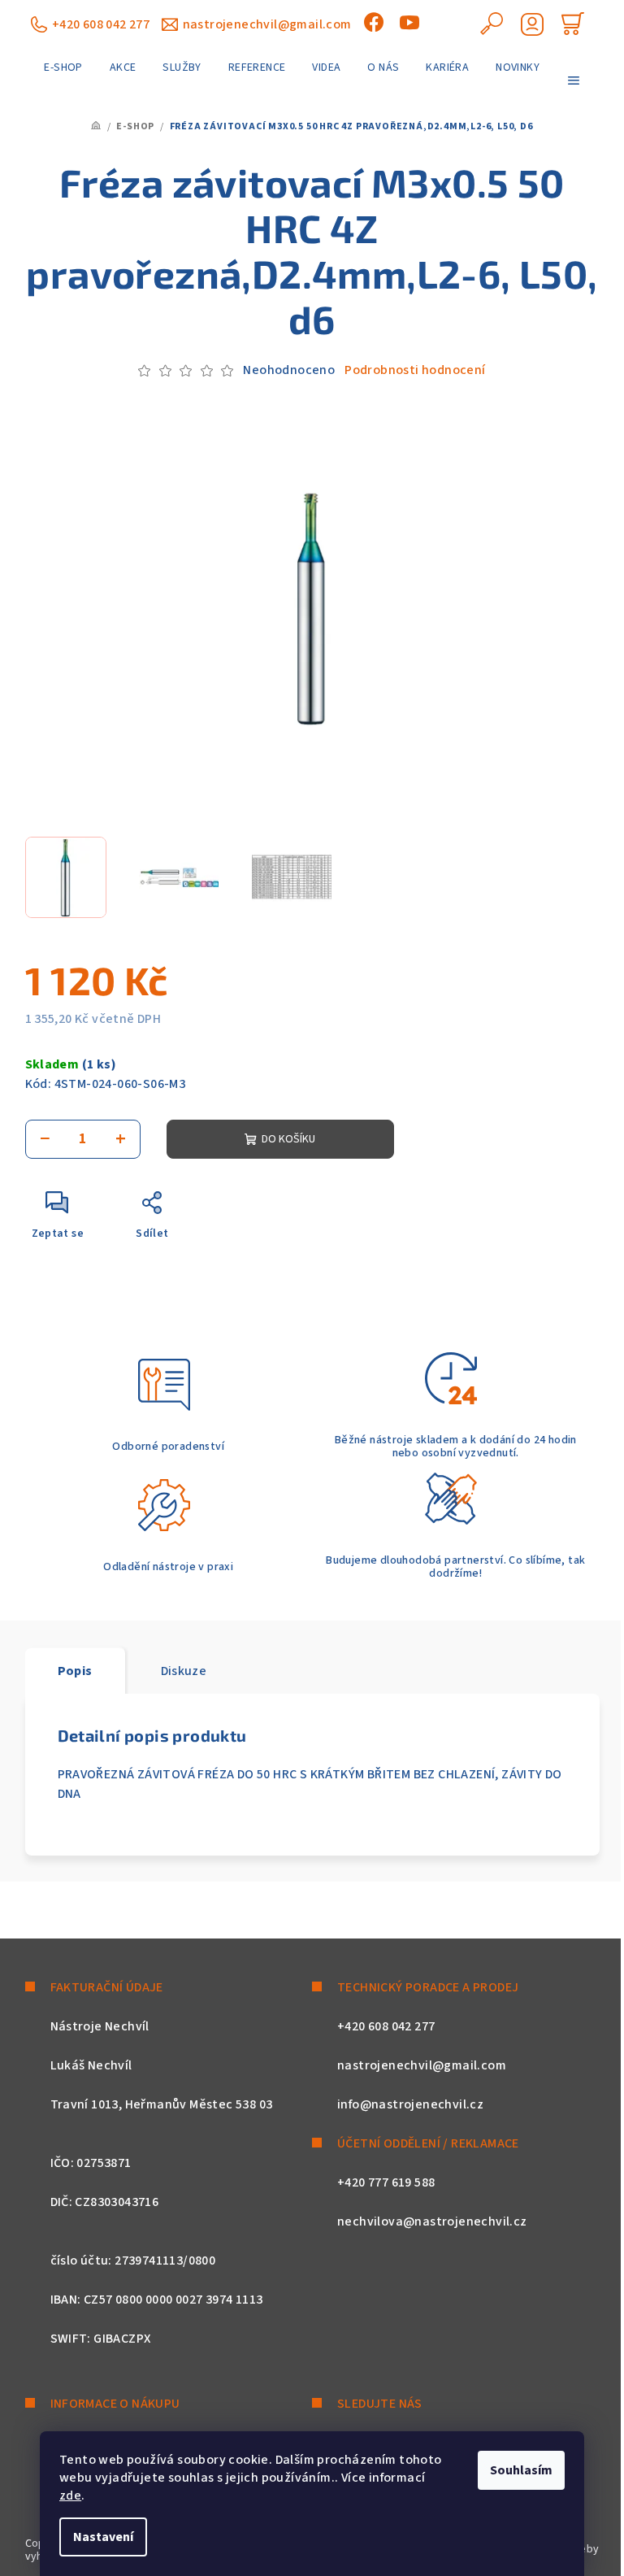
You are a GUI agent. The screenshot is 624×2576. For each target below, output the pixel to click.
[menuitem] (63, 67)
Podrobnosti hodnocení (415, 370)
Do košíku (288, 1139)
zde (70, 2495)
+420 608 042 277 (101, 24)
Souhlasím (521, 2470)
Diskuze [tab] (184, 1671)
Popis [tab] (75, 1671)
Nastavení (103, 2537)
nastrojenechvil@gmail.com (267, 24)
